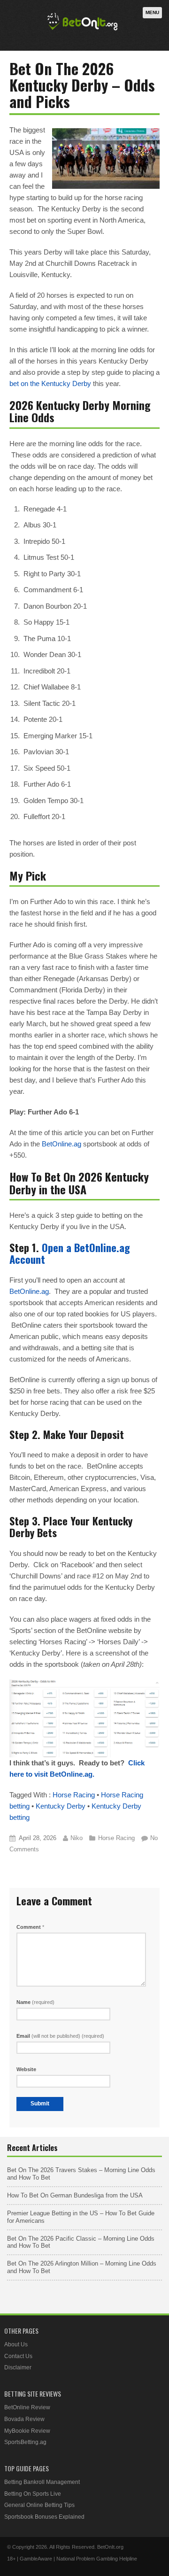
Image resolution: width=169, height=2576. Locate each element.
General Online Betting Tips (39, 2505)
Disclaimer (18, 2367)
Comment (30, 1927)
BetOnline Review (27, 2407)
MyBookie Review (27, 2431)
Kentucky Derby (61, 1806)
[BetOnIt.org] (83, 31)
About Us (16, 2344)
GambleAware (36, 2559)
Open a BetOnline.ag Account (70, 1253)
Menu (152, 12)
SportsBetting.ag (25, 2442)
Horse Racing (74, 1795)
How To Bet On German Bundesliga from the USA (75, 2195)
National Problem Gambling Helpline (97, 2559)
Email (60, 2036)
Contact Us (18, 2356)
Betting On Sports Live (33, 2494)
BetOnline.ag (61, 1144)
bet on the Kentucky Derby (50, 383)
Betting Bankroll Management (42, 2482)
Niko (77, 1838)
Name (35, 2002)
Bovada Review (24, 2419)
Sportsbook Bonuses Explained (44, 2517)
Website (26, 2069)
